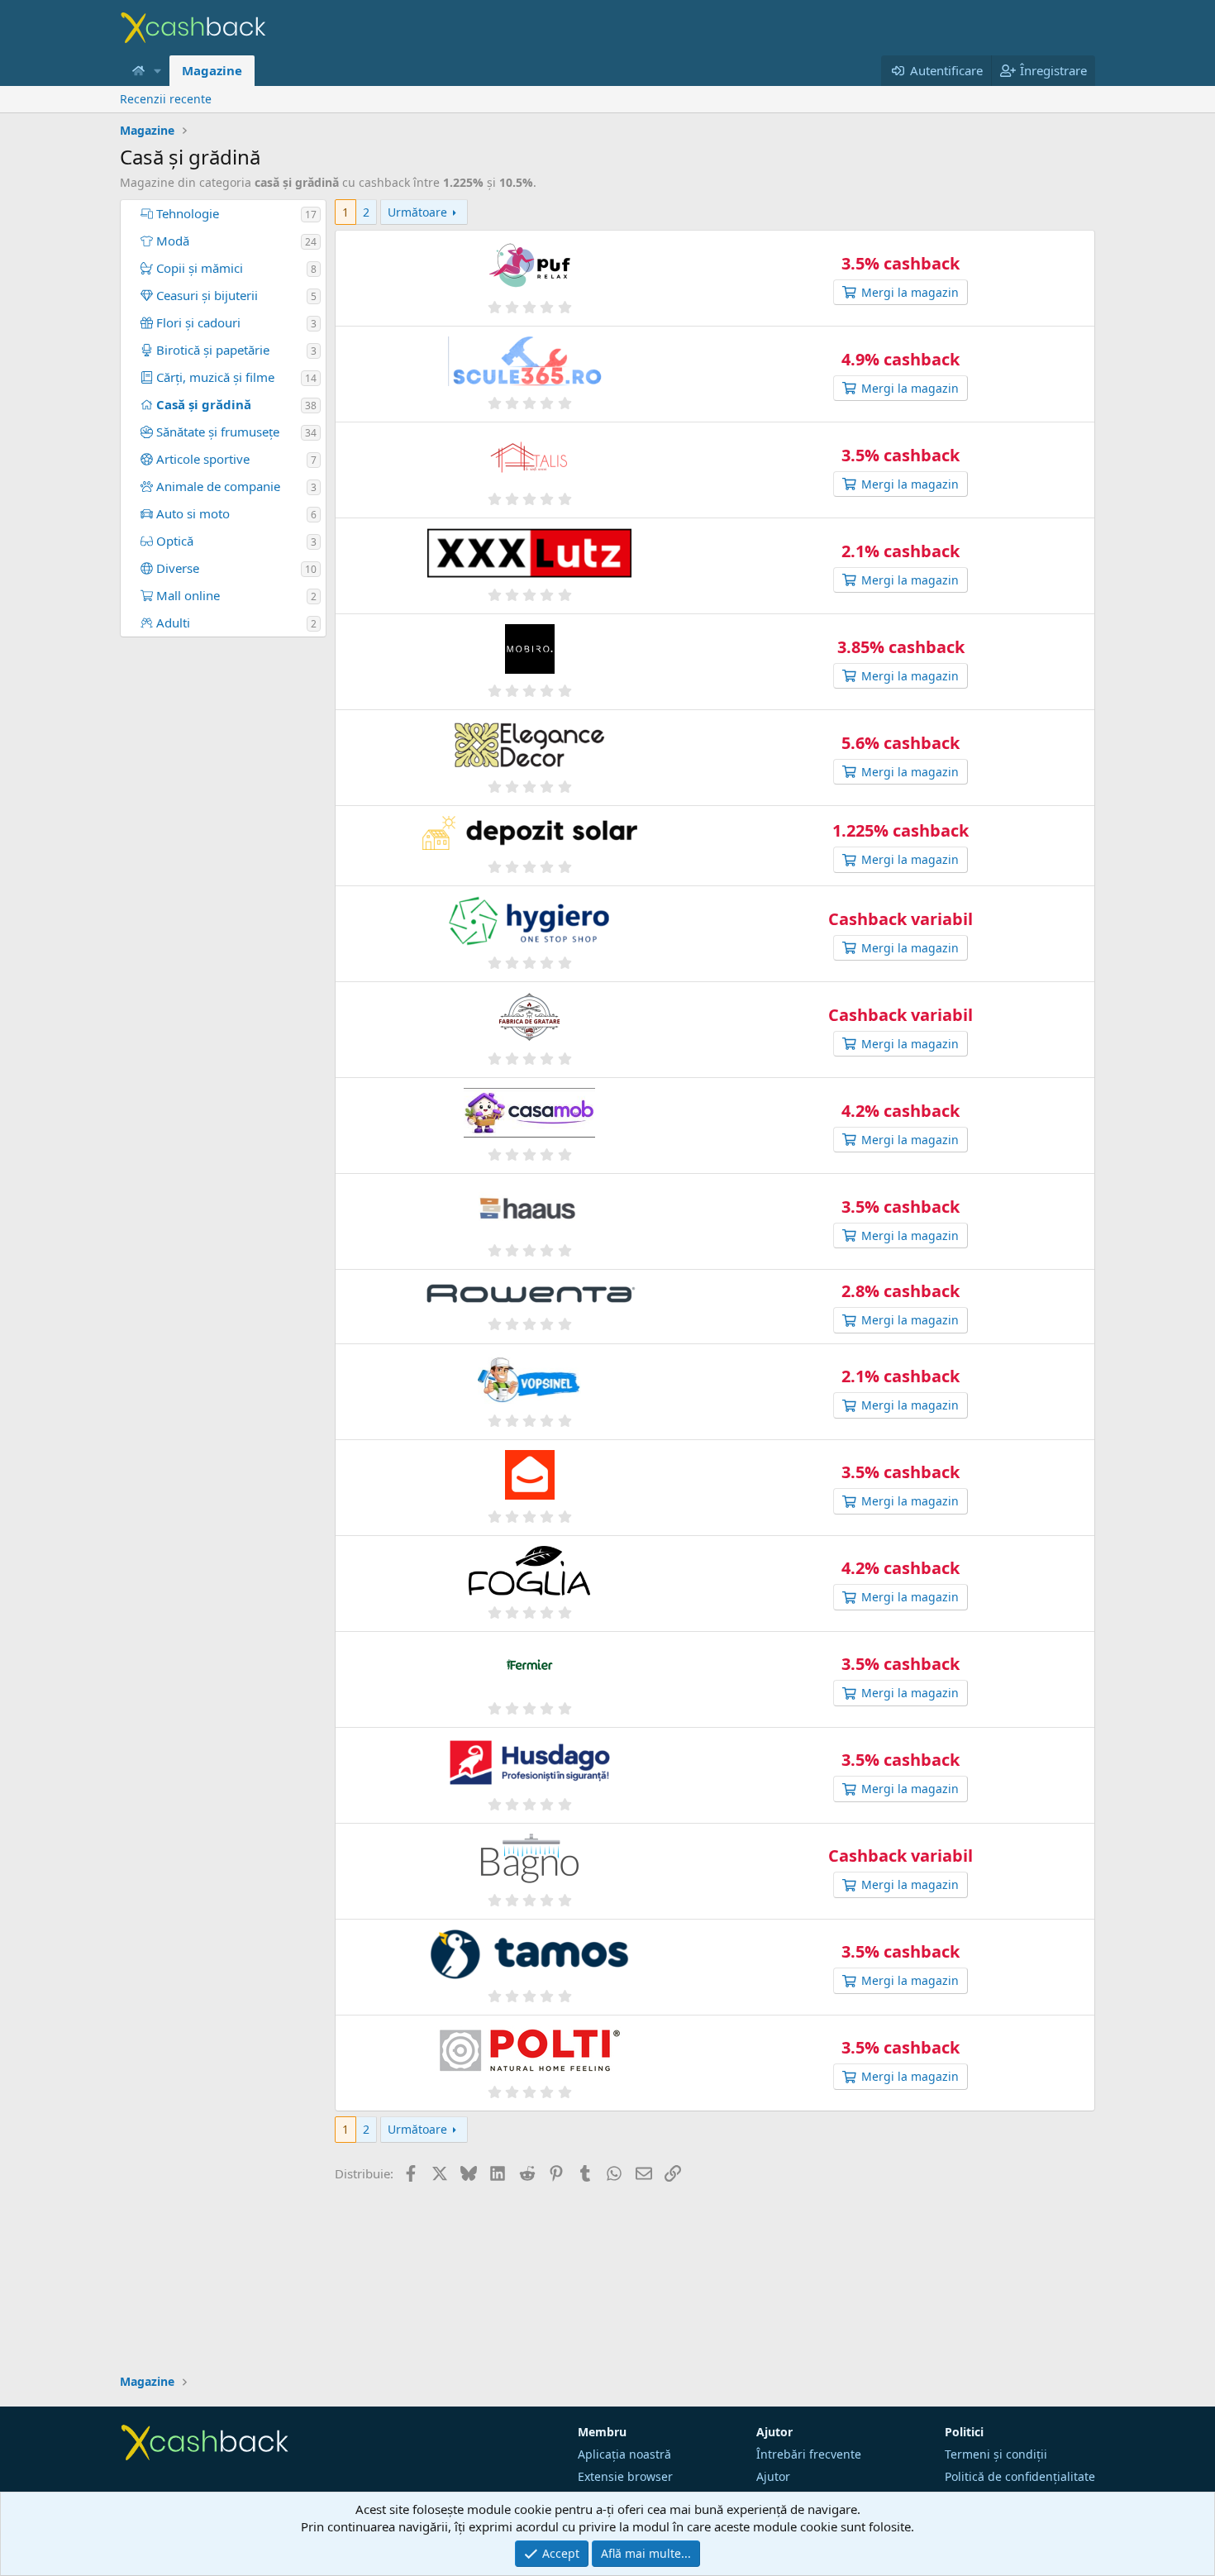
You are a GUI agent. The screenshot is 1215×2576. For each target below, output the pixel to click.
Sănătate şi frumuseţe (216, 432)
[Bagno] (529, 1860)
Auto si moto (191, 513)
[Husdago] (529, 1765)
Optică (173, 541)
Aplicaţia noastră (624, 2454)
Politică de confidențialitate (1020, 2476)
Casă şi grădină (202, 404)
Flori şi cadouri (197, 322)
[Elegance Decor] (529, 747)
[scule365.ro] (529, 363)
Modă (171, 241)
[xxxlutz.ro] (529, 555)
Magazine (212, 70)
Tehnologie (186, 213)
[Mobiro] (529, 651)
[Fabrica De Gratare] (529, 1019)
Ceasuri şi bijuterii (205, 295)
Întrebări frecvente (809, 2454)
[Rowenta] (529, 1296)
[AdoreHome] (529, 1115)
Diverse (176, 568)
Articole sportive (201, 459)
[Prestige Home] (529, 1477)
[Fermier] (529, 1669)
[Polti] (529, 2052)
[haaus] (529, 1211)
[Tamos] (529, 1956)
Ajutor (773, 2476)
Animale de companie (217, 486)
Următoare (417, 212)
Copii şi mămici (198, 268)
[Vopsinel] (529, 1381)
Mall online (186, 595)
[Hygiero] (529, 923)
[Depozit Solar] (529, 835)
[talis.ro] (529, 459)
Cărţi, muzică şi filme (214, 377)
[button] (158, 71)
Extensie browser (625, 2476)
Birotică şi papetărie (211, 350)
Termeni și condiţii (996, 2454)
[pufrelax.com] (529, 267)
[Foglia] (529, 1573)
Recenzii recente (166, 99)
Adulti (172, 623)
